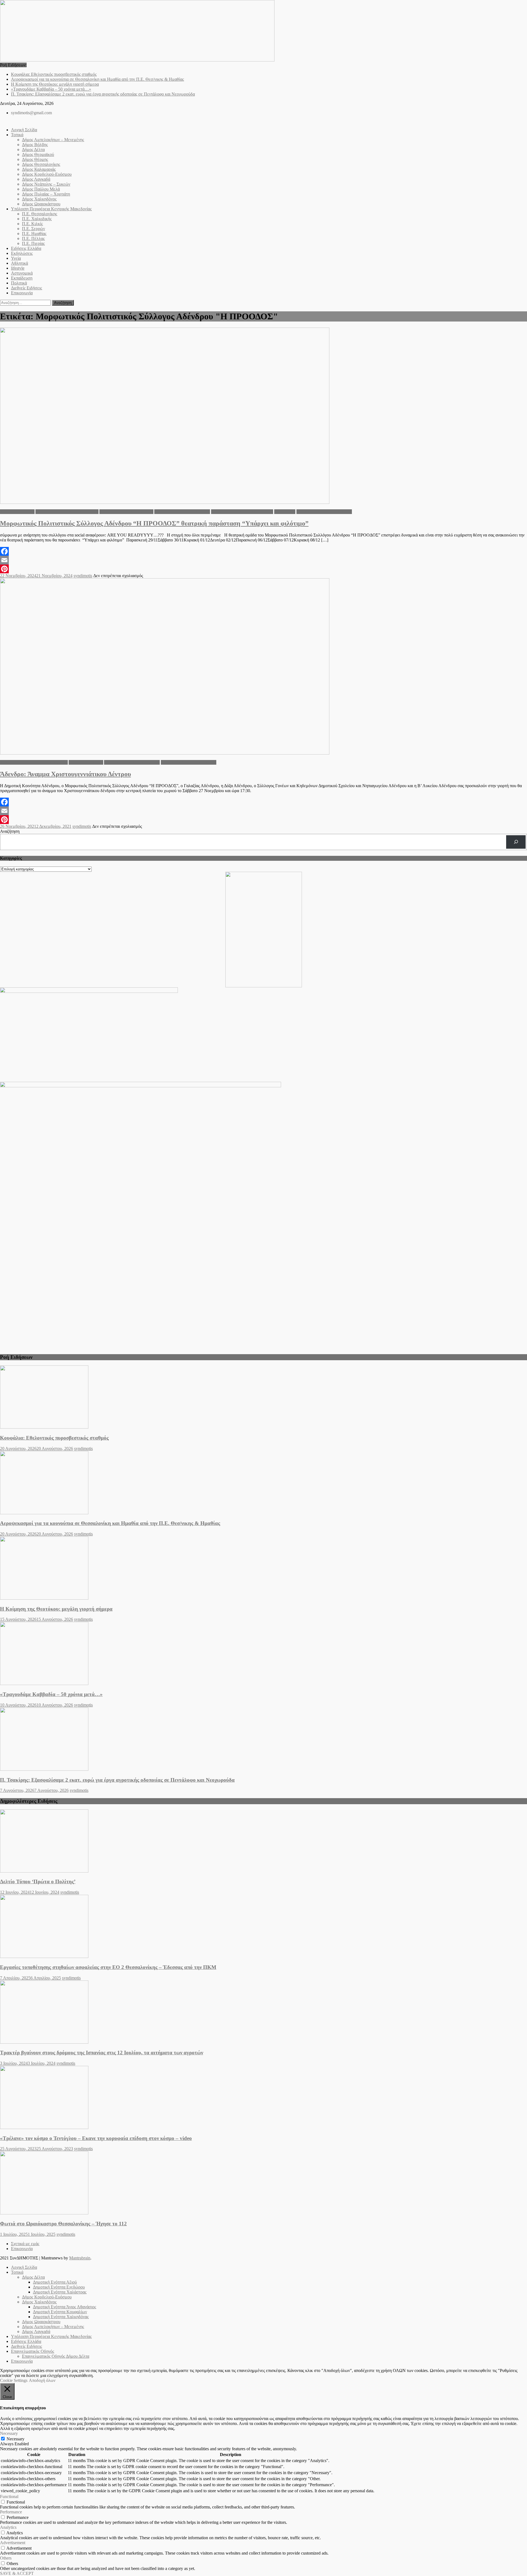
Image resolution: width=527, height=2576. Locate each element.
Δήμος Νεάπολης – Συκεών (46, 184)
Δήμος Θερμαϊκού (38, 154)
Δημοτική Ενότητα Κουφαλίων (126, 512)
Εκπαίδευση (22, 278)
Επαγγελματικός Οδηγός (33, 2351)
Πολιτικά (19, 283)
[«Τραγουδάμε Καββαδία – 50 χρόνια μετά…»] (263, 1654)
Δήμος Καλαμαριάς (39, 169)
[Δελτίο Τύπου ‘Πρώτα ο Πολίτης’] (263, 1842)
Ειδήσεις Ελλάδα (26, 248)
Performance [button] (11, 2512)
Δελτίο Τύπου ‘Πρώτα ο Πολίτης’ (38, 1881)
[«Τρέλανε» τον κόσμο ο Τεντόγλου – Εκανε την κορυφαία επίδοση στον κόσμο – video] (263, 2098)
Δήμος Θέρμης (35, 159)
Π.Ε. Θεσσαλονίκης (40, 214)
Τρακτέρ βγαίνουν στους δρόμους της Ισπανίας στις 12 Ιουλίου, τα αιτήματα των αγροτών (102, 2053)
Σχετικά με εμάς (25, 2244)
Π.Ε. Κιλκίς (32, 224)
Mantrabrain (80, 2258)
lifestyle (18, 268)
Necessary (16, 2439)
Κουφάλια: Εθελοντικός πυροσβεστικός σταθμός (54, 74)
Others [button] (6, 2558)
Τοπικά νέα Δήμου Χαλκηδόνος (324, 512)
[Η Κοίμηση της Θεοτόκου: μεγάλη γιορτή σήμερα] (263, 1569)
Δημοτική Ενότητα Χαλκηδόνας (182, 512)
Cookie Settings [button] (14, 2380)
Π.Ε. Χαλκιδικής (37, 219)
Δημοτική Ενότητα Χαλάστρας (60, 2292)
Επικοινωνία (22, 293)
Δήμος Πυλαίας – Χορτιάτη (46, 194)
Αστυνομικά (22, 273)
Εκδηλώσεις (22, 253)
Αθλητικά (19, 263)
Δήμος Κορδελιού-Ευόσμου (47, 174)
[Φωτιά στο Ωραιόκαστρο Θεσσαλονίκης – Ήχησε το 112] (263, 2183)
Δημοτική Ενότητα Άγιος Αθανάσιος (67, 512)
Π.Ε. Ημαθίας (34, 234)
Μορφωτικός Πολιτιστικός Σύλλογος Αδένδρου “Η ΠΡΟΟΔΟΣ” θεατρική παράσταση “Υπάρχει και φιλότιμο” (154, 523)
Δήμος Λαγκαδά (36, 179)
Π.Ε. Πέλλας (33, 238)
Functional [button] (9, 2497)
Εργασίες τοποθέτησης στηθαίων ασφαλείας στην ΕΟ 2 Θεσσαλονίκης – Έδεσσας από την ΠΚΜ (108, 1967)
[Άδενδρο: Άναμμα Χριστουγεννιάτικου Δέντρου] (263, 667)
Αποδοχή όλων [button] (42, 2380)
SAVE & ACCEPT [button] (17, 2573)
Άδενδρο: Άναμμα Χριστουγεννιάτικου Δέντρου (65, 774)
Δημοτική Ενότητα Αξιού (55, 2282)
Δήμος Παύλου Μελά (41, 189)
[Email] (263, 560)
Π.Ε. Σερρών (33, 229)
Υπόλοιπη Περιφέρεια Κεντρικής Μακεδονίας (51, 209)
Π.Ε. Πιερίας (33, 243)
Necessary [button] (9, 2433)
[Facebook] (263, 551)
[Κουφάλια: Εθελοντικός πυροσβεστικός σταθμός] (263, 1398)
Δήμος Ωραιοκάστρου (41, 204)
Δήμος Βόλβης (35, 145)
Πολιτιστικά (285, 512)
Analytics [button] (8, 2527)
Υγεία (16, 258)
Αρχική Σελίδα (24, 130)
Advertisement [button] (13, 2543)
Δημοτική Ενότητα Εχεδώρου (59, 2287)
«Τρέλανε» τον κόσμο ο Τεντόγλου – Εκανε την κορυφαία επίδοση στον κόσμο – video (96, 2138)
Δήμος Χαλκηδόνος (39, 199)
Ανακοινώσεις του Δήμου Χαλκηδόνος (34, 762)
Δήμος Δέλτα (33, 150)
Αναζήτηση (10, 831)
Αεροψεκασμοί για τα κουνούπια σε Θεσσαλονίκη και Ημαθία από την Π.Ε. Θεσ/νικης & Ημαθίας (97, 79)
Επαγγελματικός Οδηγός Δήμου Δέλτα (56, 2356)
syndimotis (83, 576)
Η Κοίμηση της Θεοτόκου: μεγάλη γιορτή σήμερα (55, 84)
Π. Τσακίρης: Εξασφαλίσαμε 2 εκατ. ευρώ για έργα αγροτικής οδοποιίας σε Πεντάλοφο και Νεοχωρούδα (103, 94)
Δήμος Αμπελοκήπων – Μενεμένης (53, 140)
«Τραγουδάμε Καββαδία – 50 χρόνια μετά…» (51, 89)
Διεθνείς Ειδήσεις (26, 288)
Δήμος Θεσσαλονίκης (41, 164)
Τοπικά (17, 135)
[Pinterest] (263, 569)
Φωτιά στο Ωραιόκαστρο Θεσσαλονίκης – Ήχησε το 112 (63, 2224)
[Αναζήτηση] (516, 842)
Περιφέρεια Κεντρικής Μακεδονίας (242, 512)
